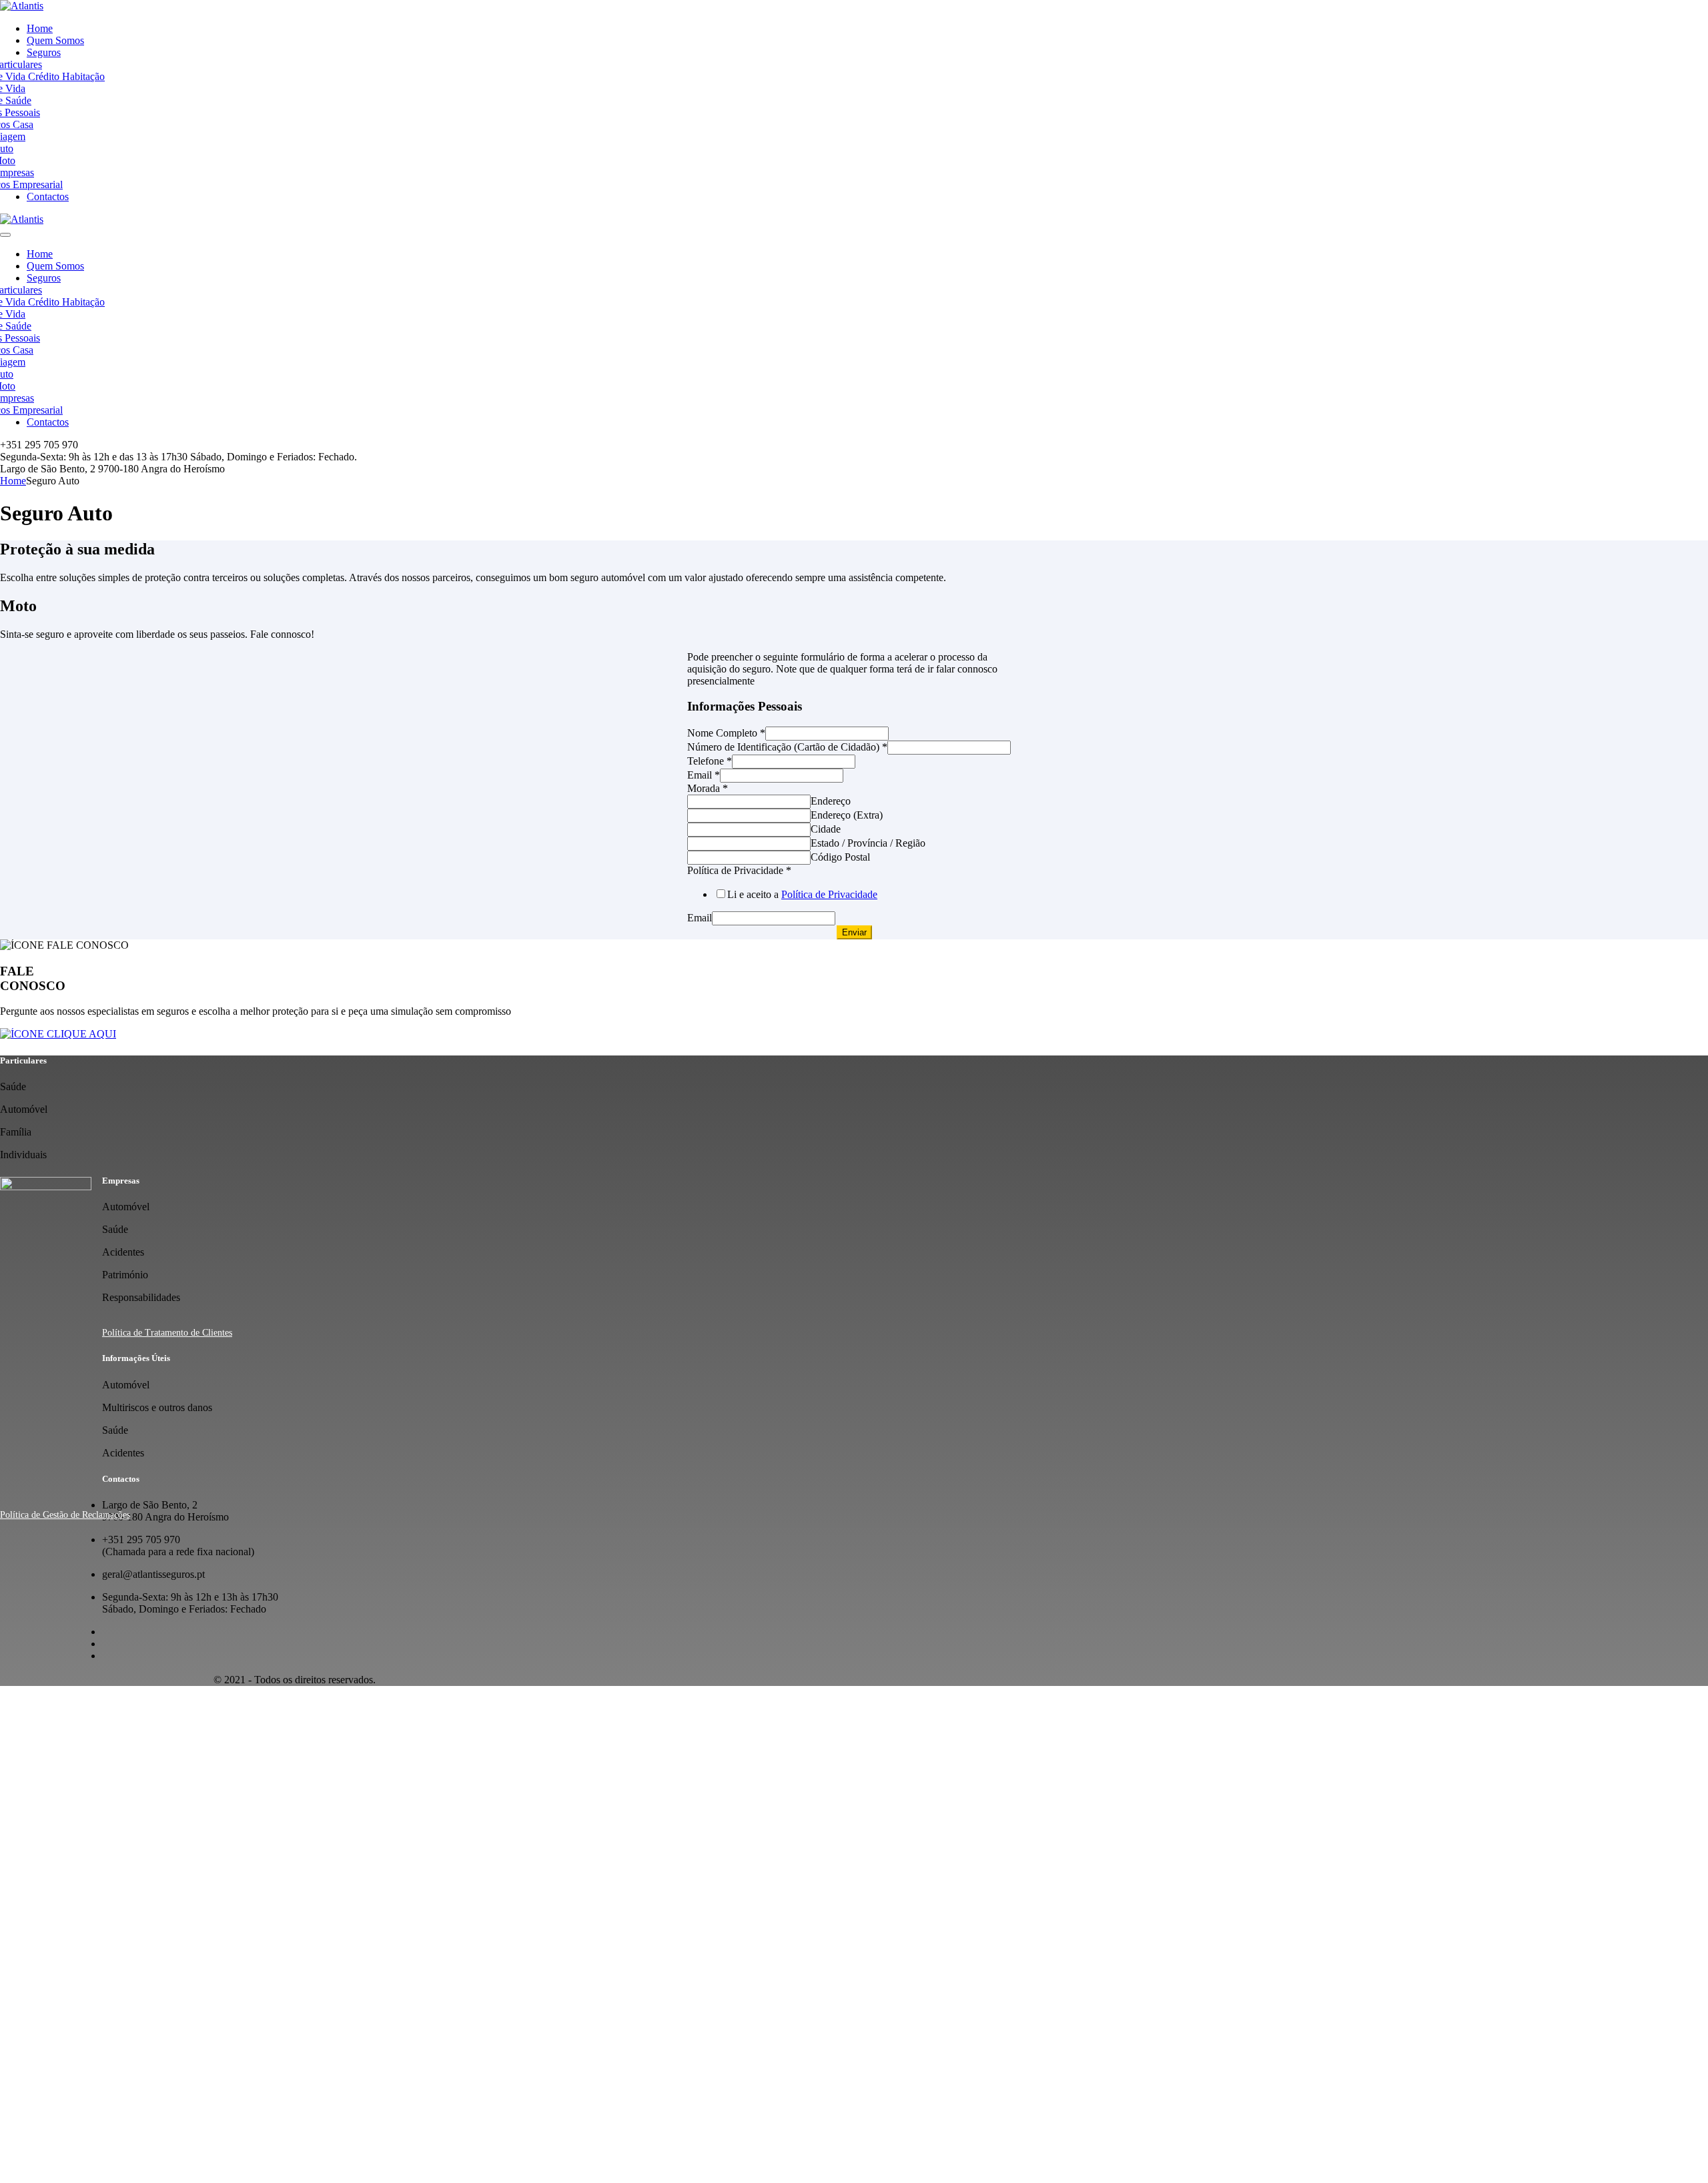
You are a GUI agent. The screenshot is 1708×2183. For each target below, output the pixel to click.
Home (40, 28)
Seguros (44, 52)
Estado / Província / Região (868, 843)
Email (704, 775)
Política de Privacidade (739, 870)
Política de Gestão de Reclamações (65, 1515)
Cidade (826, 829)
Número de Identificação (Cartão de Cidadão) (787, 747)
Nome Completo (726, 733)
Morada (708, 788)
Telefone (710, 761)
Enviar (854, 932)
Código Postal (840, 857)
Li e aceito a (802, 894)
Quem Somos (55, 40)
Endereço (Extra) (847, 815)
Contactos (48, 196)
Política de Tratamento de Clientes (167, 1333)
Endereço (831, 801)
